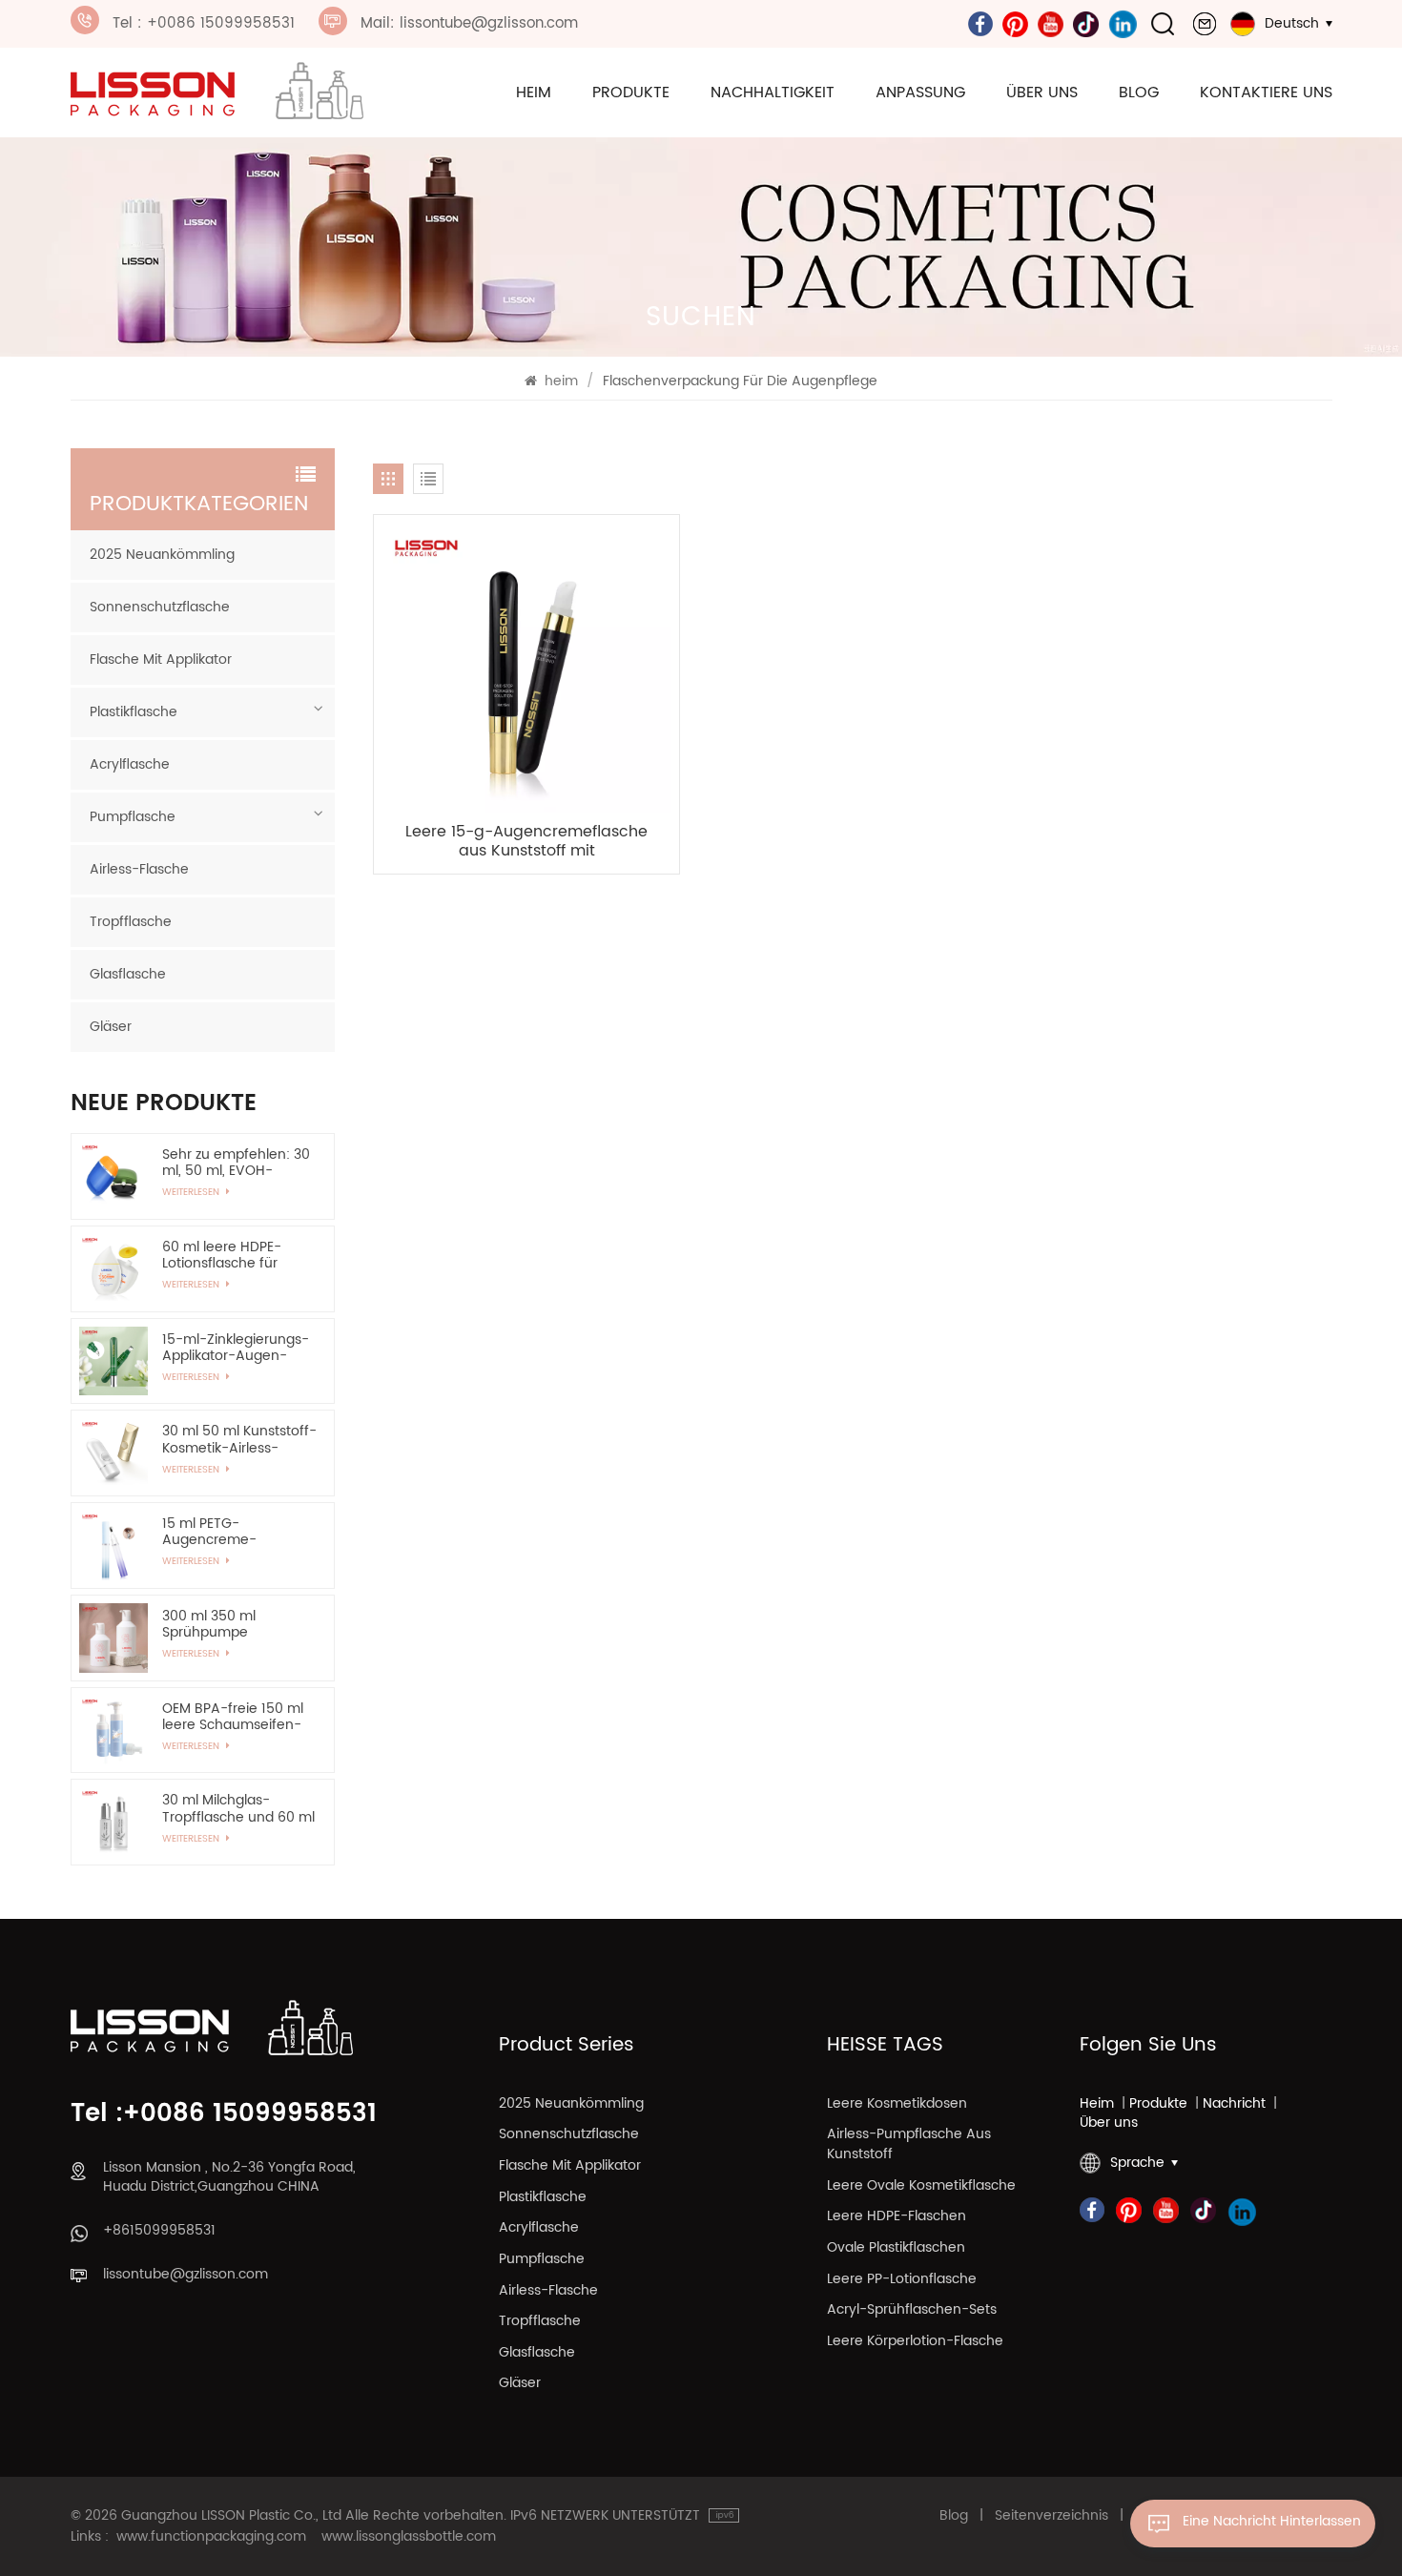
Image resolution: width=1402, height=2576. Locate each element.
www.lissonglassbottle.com (409, 2537)
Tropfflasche (131, 922)
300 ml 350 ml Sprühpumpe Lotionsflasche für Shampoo (220, 1624)
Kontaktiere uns (1266, 93)
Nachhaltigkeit (773, 93)
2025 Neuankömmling (162, 555)
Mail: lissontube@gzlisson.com (469, 23)
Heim (1097, 2104)
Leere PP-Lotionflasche (902, 2280)
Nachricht (1234, 2104)
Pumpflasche (133, 817)
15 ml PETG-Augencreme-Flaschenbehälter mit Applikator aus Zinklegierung (231, 1532)
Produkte (631, 93)
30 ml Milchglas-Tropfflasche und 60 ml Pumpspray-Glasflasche (238, 1808)
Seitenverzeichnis (1051, 2516)
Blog (1139, 93)
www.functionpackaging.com (211, 2537)
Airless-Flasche (139, 869)
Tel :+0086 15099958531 (224, 2115)
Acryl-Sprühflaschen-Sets (912, 2310)
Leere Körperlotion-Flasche (915, 2342)
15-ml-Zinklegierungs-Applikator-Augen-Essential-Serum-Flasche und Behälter (236, 1348)
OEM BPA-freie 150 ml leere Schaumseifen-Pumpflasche (233, 1717)
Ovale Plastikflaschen (896, 2248)
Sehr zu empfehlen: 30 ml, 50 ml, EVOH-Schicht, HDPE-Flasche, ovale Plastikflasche (236, 1163)
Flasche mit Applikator (161, 659)
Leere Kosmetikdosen (897, 2104)
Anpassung (920, 93)
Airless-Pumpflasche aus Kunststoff (909, 2145)
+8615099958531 (159, 2231)
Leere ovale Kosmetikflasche (921, 2186)
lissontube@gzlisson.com (186, 2275)
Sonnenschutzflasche (160, 607)
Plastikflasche (134, 712)
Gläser (111, 1027)
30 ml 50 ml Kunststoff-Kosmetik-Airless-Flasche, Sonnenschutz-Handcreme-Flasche (239, 1439)
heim (534, 93)
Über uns (1042, 93)
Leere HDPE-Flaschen (897, 2217)
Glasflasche (128, 974)
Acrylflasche (130, 764)
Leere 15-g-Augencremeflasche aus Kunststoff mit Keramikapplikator (526, 842)
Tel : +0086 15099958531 (204, 23)
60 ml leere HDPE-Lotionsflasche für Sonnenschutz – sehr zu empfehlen (231, 1255)
